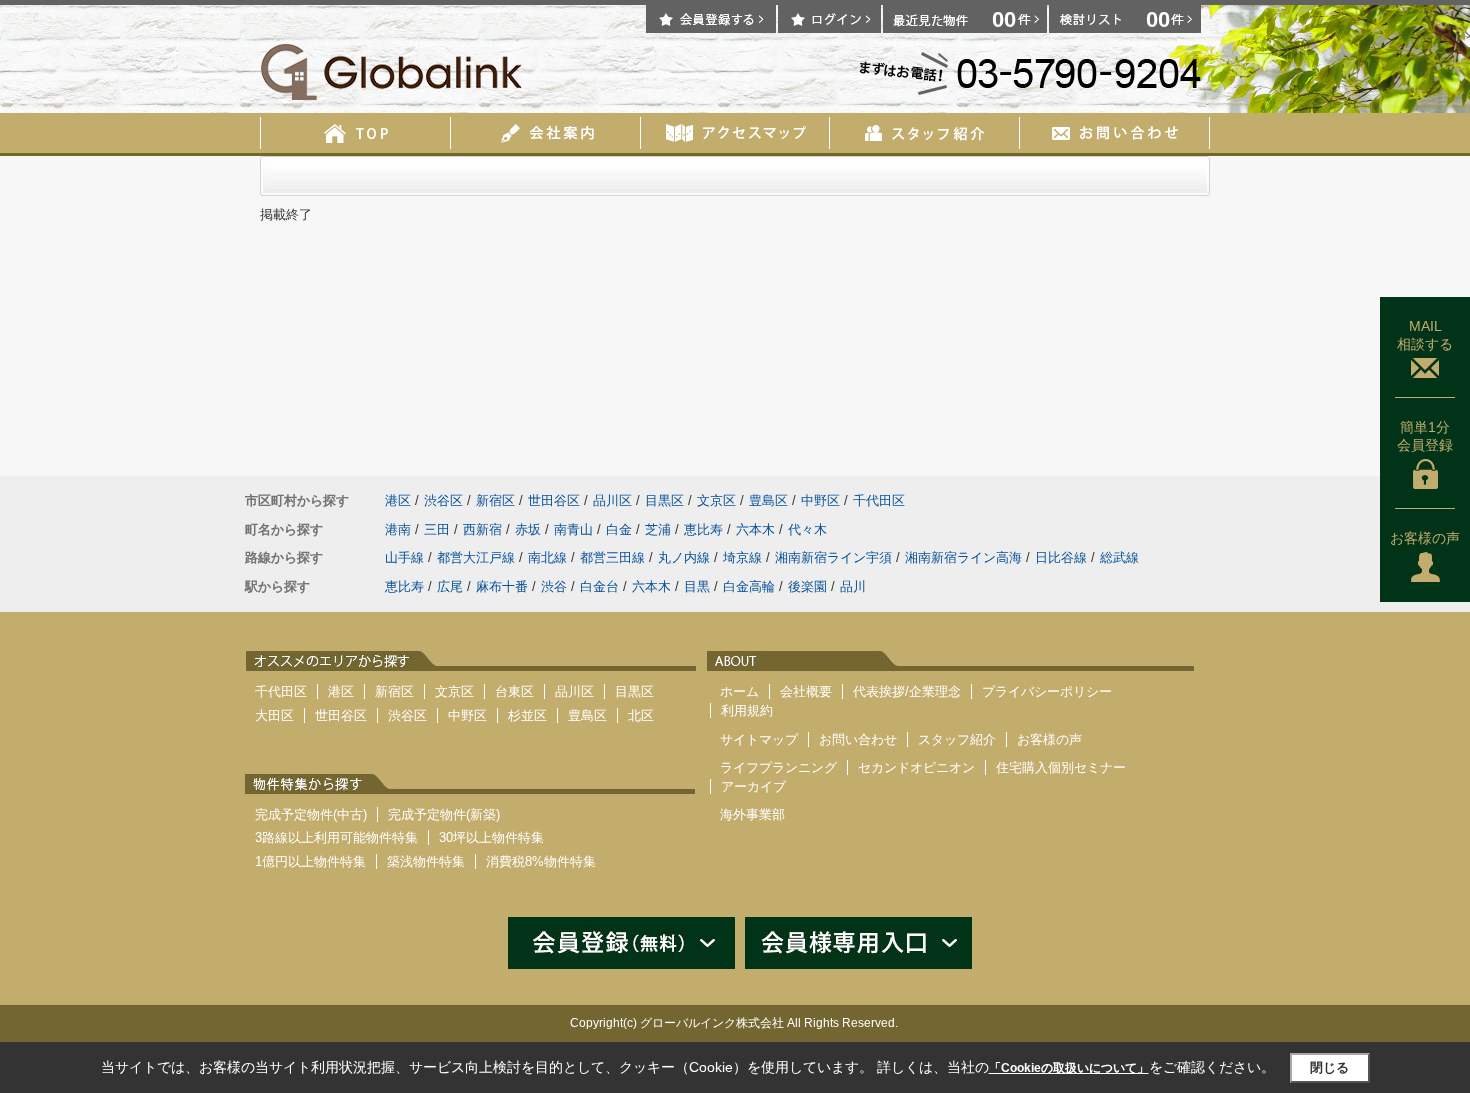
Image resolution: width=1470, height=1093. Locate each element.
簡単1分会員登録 (1425, 436)
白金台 (599, 586)
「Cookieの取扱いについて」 (1069, 1068)
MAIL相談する (1425, 335)
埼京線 (742, 557)
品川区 (612, 500)
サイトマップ (759, 739)
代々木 (807, 529)
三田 (437, 529)
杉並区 (527, 715)
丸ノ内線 (684, 557)
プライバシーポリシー (1047, 691)
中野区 (820, 500)
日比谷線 (1061, 557)
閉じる (1329, 1067)
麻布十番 (502, 586)
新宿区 (495, 500)
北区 (641, 715)
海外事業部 (752, 814)
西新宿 (482, 529)
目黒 (697, 586)
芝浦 (658, 529)
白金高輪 (749, 586)
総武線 (1119, 557)
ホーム (739, 691)
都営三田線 (612, 557)
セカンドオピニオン (916, 767)
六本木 (755, 529)
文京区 (716, 500)
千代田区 (879, 500)
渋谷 (554, 586)
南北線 (547, 557)
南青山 (573, 529)
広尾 (450, 586)
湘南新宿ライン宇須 (833, 557)
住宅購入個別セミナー (1061, 767)
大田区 (274, 715)
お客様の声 (1425, 538)
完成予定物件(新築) (444, 814)
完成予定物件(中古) (311, 814)
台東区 (514, 691)
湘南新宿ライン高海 (963, 557)
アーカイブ (753, 786)
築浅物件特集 (426, 861)
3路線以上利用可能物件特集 (336, 837)
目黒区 (664, 500)
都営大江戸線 (476, 557)
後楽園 (807, 586)
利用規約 (747, 710)
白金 (619, 529)
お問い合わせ (858, 739)
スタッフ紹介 (957, 739)
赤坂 (528, 529)
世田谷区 (554, 500)
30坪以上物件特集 (491, 837)
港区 (398, 500)
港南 (398, 529)
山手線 (404, 557)
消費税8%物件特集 (541, 861)
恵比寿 (703, 529)
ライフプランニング (778, 767)
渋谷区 (443, 500)
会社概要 (806, 691)
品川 (853, 586)
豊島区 (768, 500)
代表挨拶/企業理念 (907, 691)
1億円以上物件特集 (310, 861)
